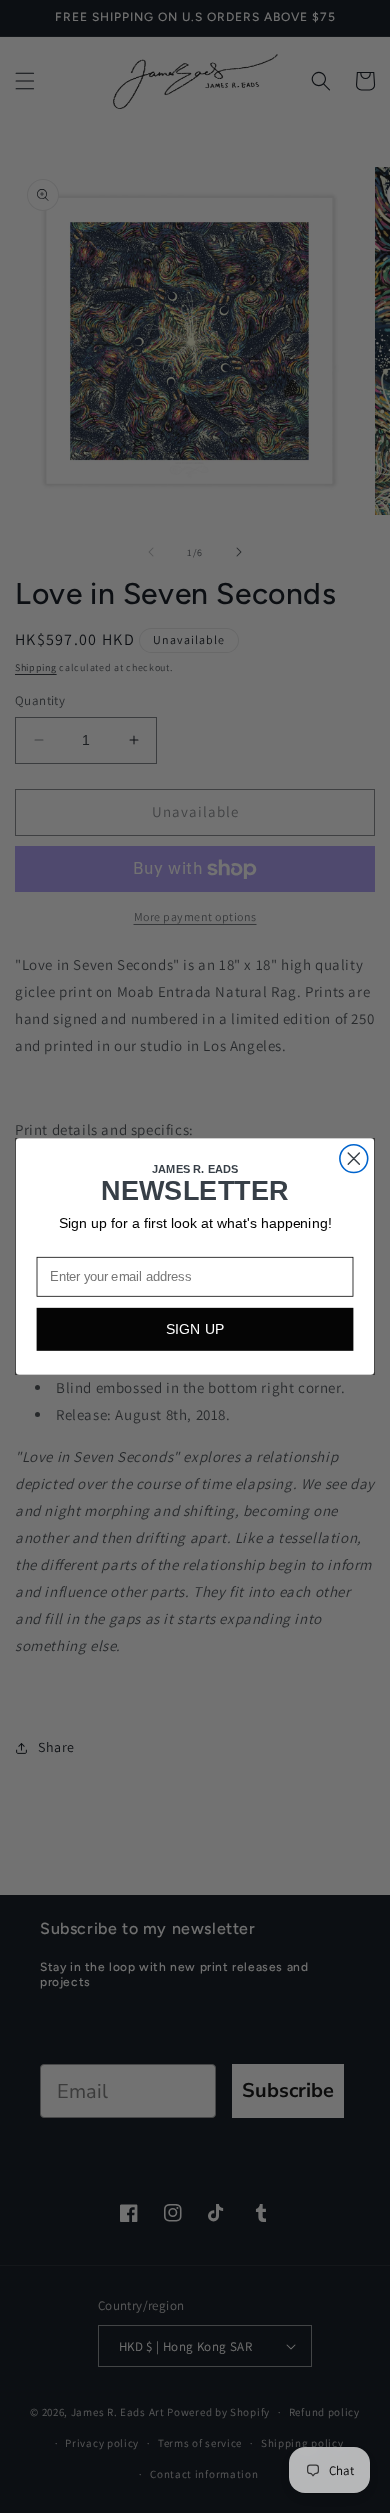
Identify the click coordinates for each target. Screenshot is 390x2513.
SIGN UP (195, 1329)
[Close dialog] (354, 1159)
